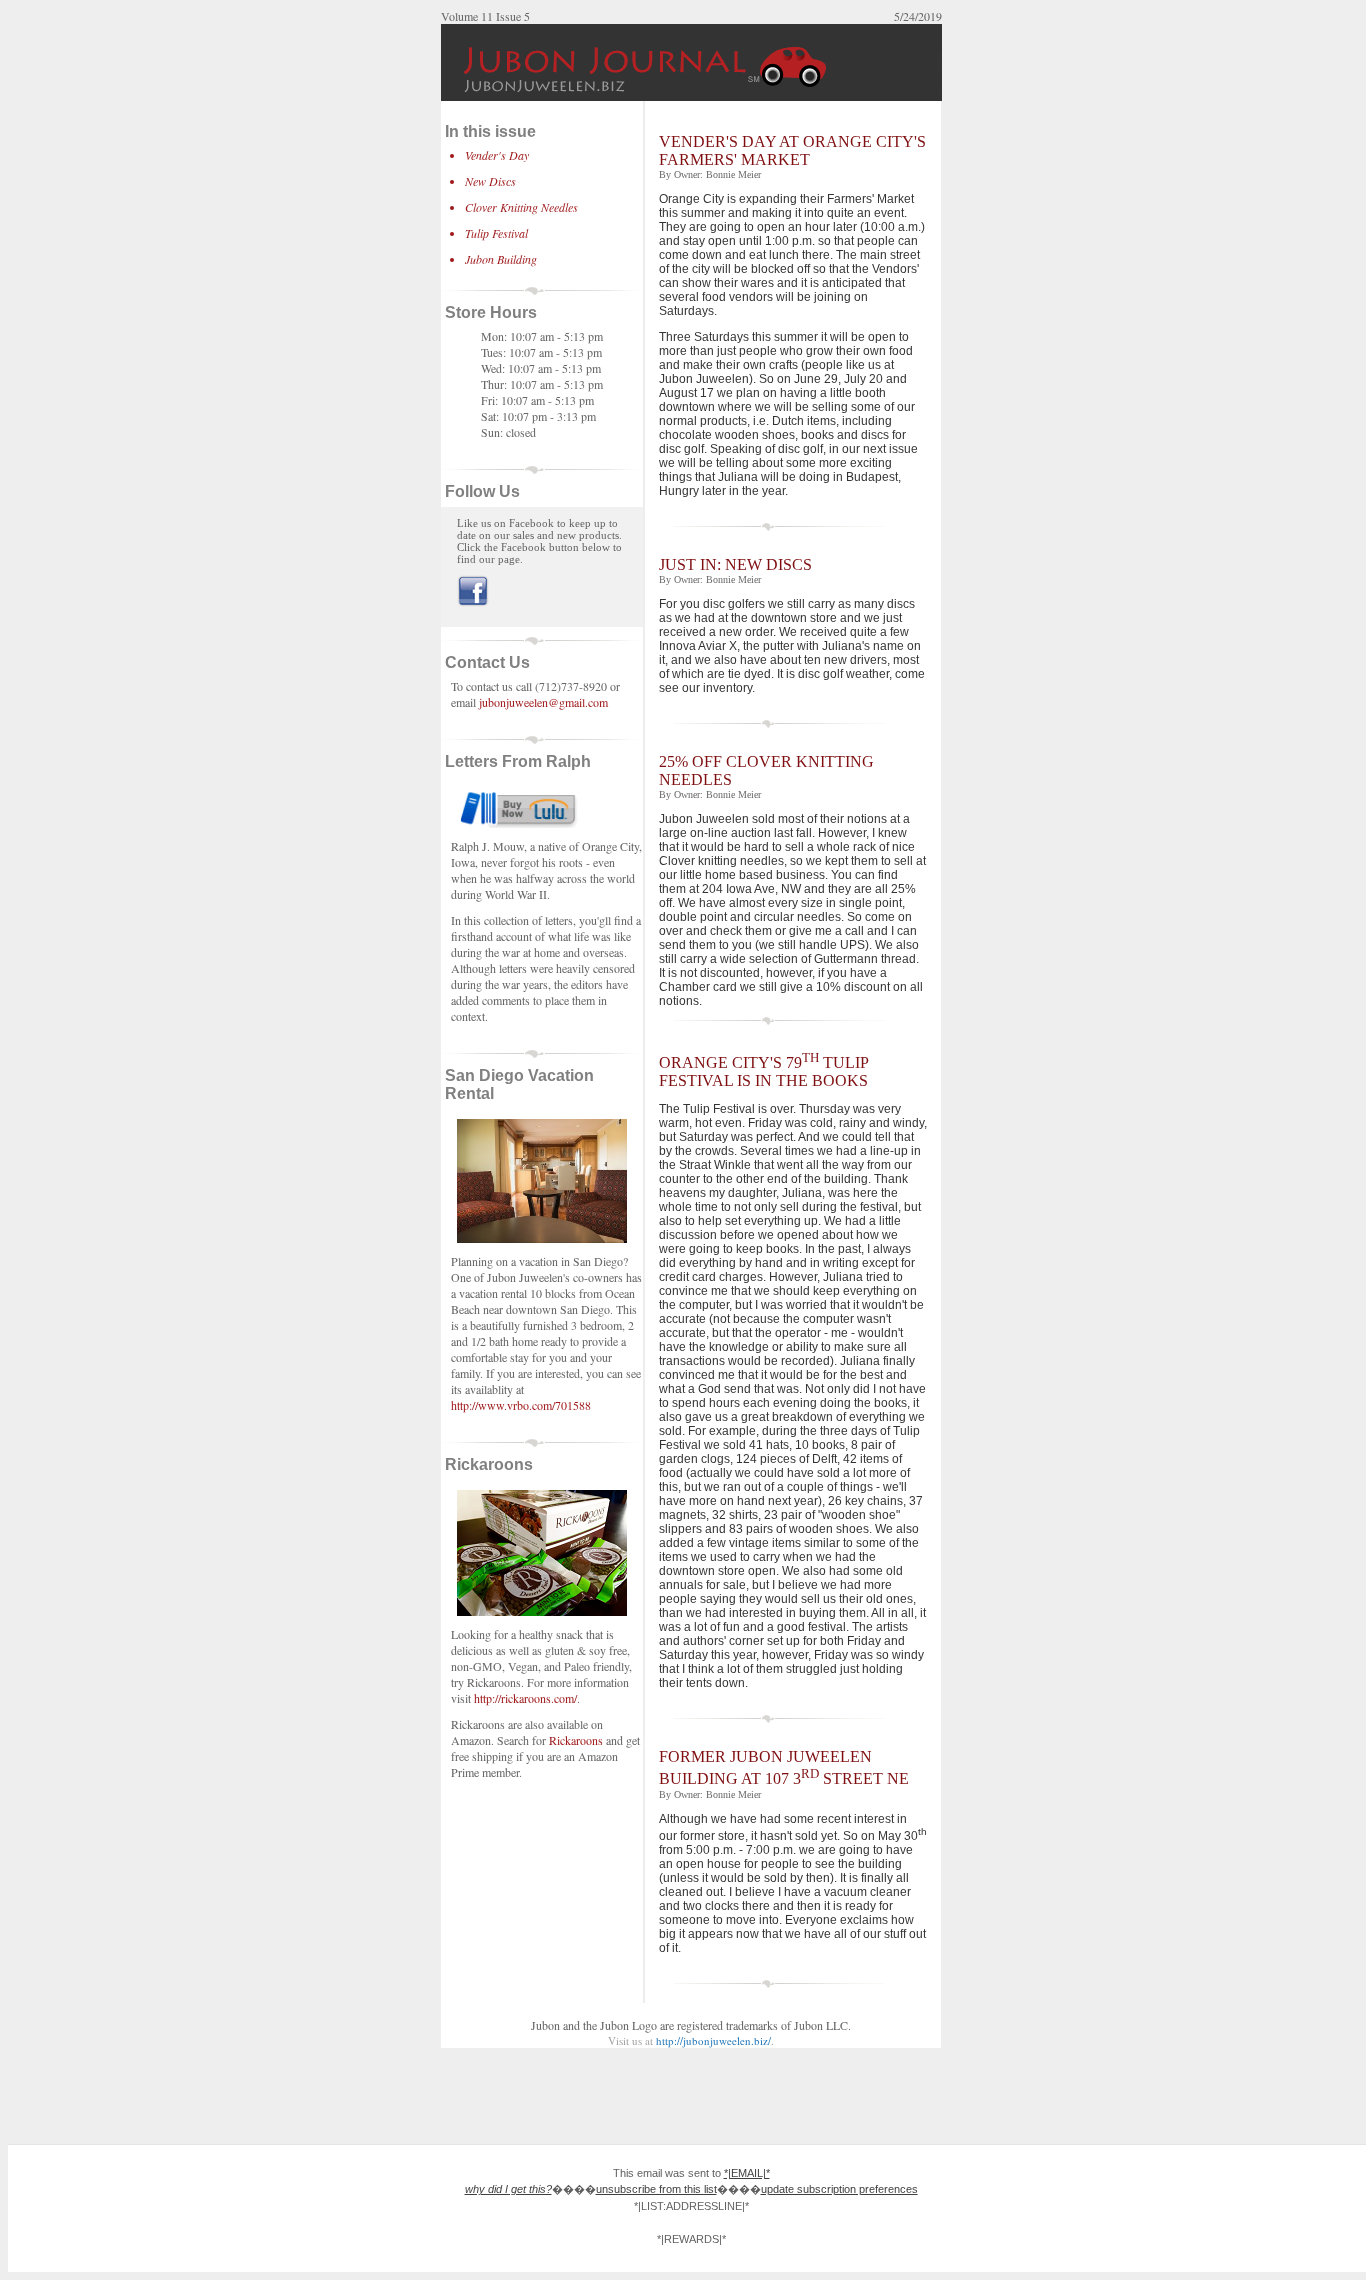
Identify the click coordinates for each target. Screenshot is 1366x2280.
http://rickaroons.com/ (525, 1698)
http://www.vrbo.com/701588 (521, 1405)
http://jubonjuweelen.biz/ (713, 2040)
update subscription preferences (839, 2189)
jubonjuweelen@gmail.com (543, 702)
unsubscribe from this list (656, 2189)
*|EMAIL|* (747, 2173)
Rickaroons (576, 1740)
